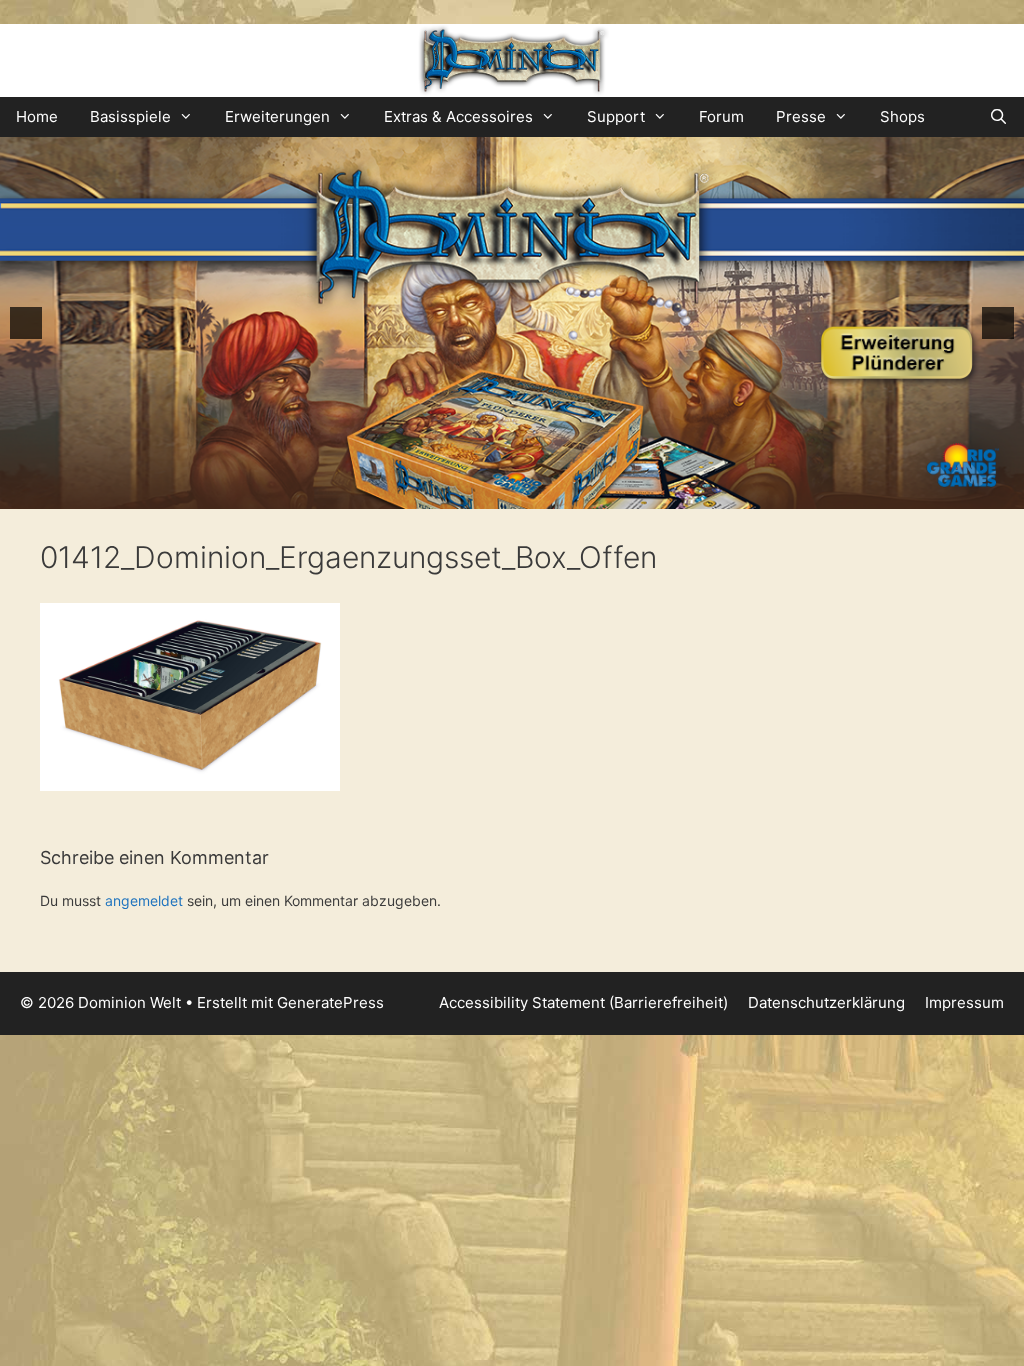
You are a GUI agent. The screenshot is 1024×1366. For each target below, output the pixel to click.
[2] (481, 492)
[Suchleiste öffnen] (998, 117)
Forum (721, 116)
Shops (902, 116)
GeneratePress (330, 1002)
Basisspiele (130, 116)
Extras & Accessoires (458, 116)
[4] (523, 492)
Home (37, 116)
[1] (460, 492)
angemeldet (144, 900)
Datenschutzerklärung (826, 1002)
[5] (544, 492)
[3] (502, 492)
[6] (565, 492)
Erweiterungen (277, 116)
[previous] (26, 323)
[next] (998, 323)
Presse (801, 116)
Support (616, 116)
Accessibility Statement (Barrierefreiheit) (583, 1002)
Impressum (964, 1002)
